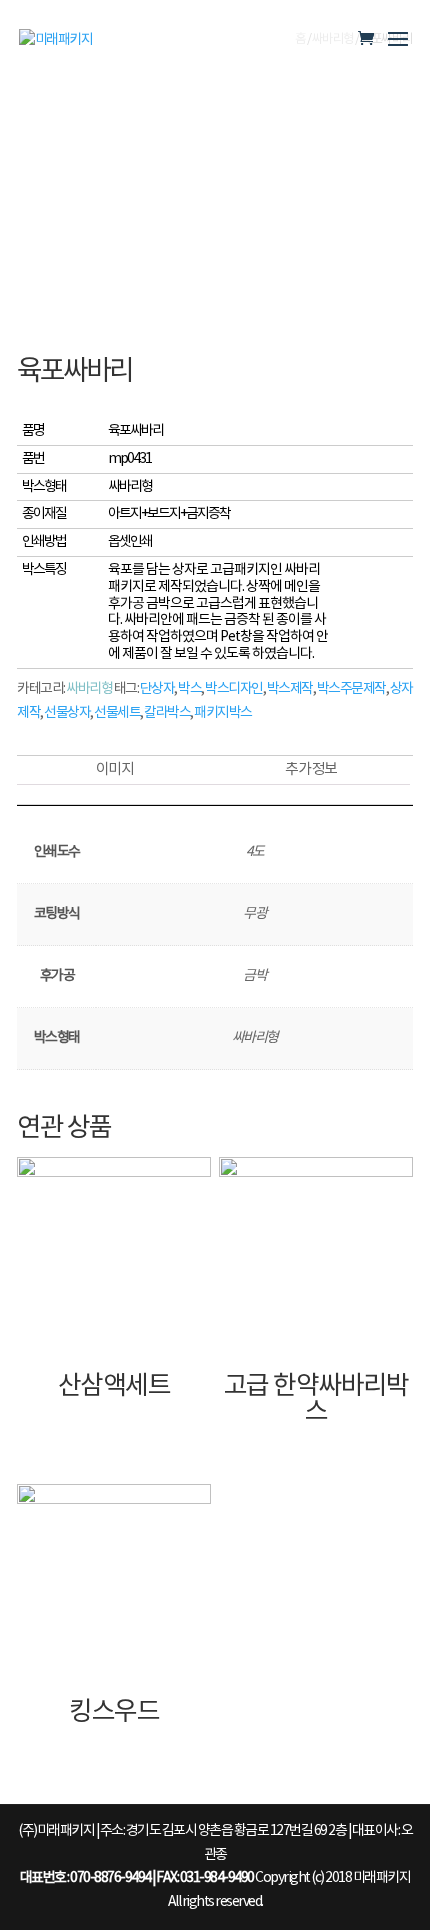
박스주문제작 (351, 689)
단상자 (157, 689)
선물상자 (67, 713)
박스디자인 (234, 689)
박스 (189, 689)
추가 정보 (311, 769)
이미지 (115, 769)
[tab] (114, 770)
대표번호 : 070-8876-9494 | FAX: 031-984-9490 (137, 1878)
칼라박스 (167, 713)
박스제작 (290, 689)
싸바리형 (89, 689)
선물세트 (117, 713)
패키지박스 (223, 713)
